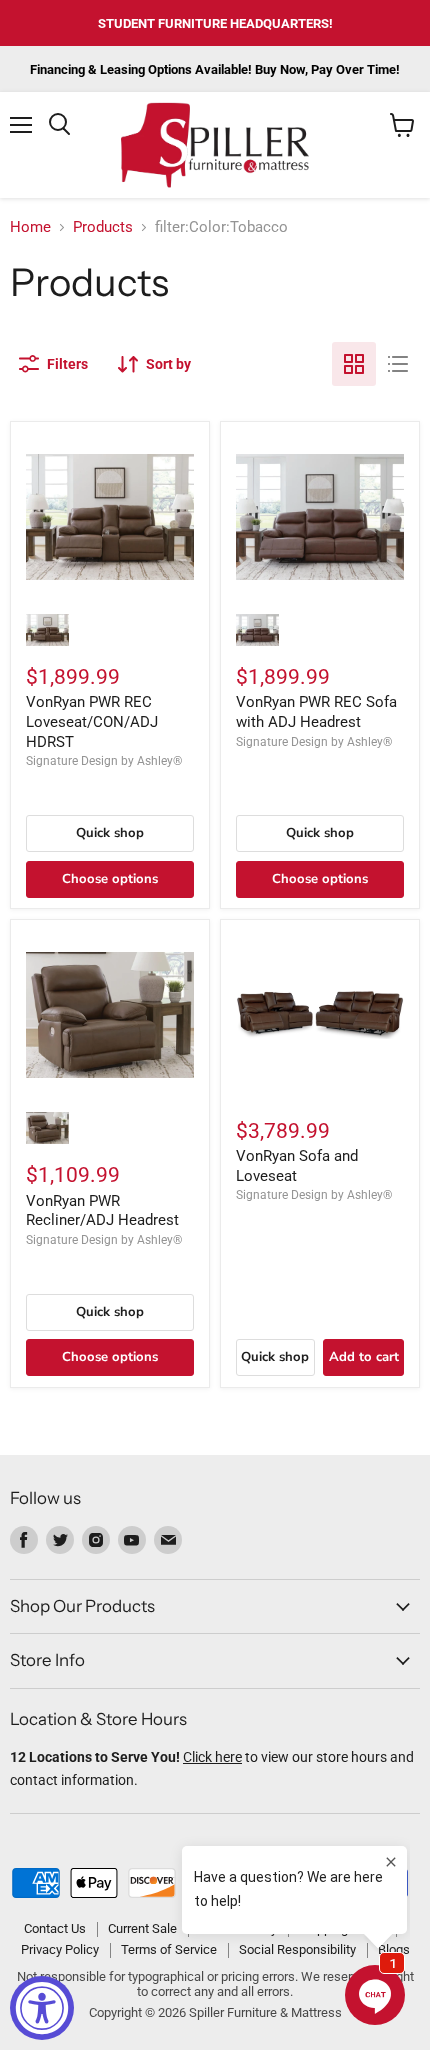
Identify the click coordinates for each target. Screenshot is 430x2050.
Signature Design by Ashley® (104, 761)
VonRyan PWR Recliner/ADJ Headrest (102, 1211)
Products (103, 227)
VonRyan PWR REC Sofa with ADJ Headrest (316, 712)
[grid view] (354, 364)
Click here (212, 1757)
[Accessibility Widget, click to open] (42, 2008)
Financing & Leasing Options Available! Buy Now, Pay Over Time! (215, 69)
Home (30, 227)
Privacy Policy (60, 1949)
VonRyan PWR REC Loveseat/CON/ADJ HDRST (92, 721)
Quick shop (110, 833)
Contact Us (55, 1928)
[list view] (398, 364)
